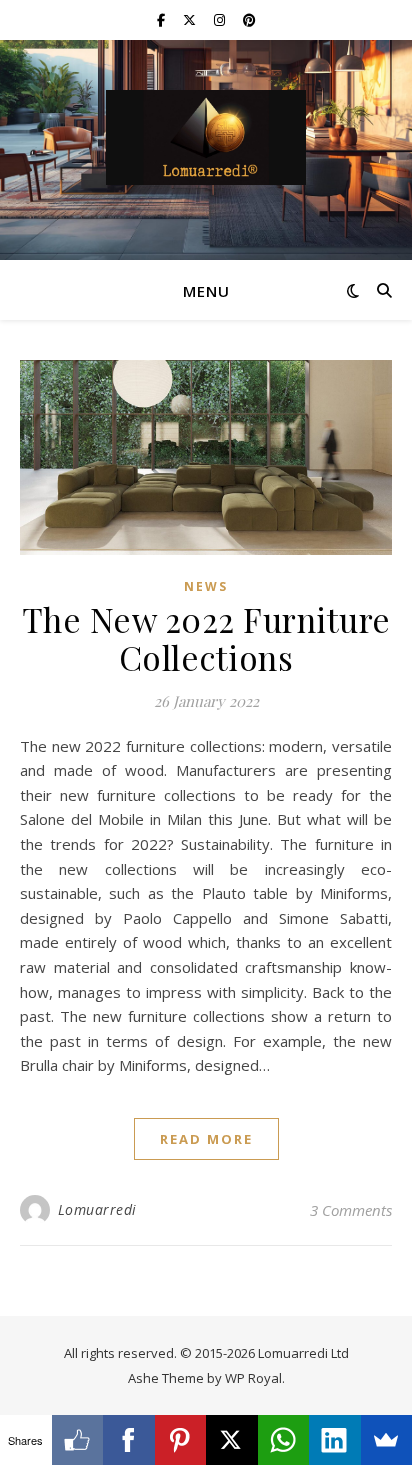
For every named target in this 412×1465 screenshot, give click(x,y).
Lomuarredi (97, 1209)
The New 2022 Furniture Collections (206, 638)
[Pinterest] (181, 1440)
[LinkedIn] (335, 1440)
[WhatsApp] (284, 1440)
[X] (232, 1440)
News (206, 586)
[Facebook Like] (78, 1440)
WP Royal (253, 1378)
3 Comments (351, 1210)
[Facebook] (129, 1440)
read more (206, 1139)
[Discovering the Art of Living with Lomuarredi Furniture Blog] (206, 137)
